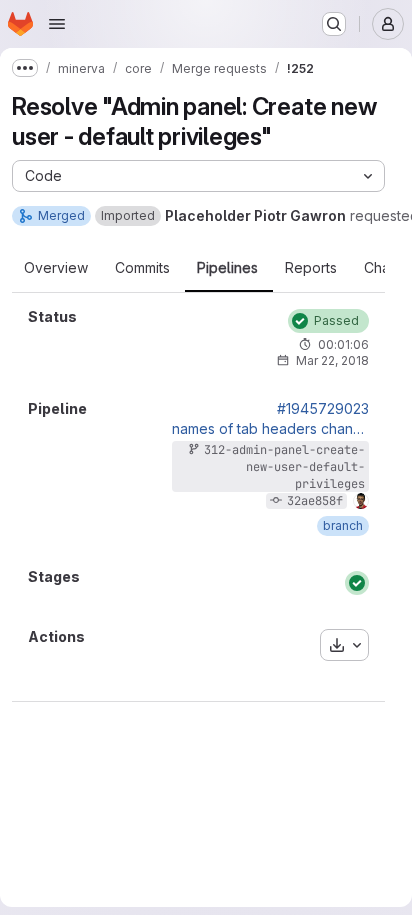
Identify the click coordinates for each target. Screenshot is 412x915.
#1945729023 (323, 409)
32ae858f (315, 501)
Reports (311, 268)
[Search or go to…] (334, 24)
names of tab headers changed (270, 429)
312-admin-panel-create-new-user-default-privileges (284, 467)
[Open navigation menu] (57, 24)
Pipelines (227, 268)
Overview (56, 268)
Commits (142, 268)
